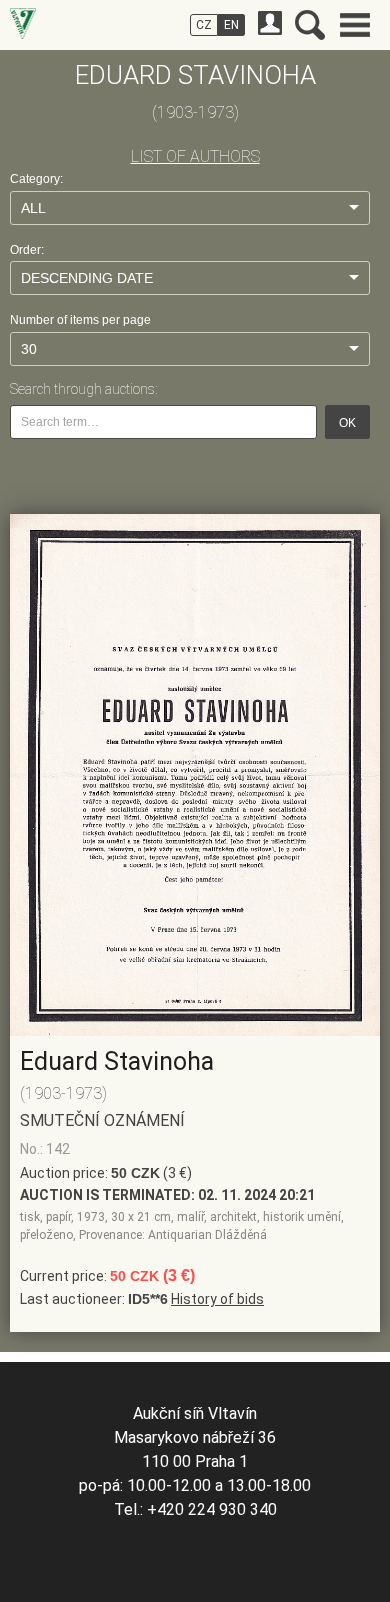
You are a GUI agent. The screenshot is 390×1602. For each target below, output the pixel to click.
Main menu (355, 25)
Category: (36, 179)
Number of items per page (80, 320)
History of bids (217, 1299)
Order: (27, 250)
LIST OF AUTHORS (195, 156)
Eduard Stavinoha (117, 1061)
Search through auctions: (83, 389)
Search (310, 25)
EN (231, 25)
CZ (204, 25)
